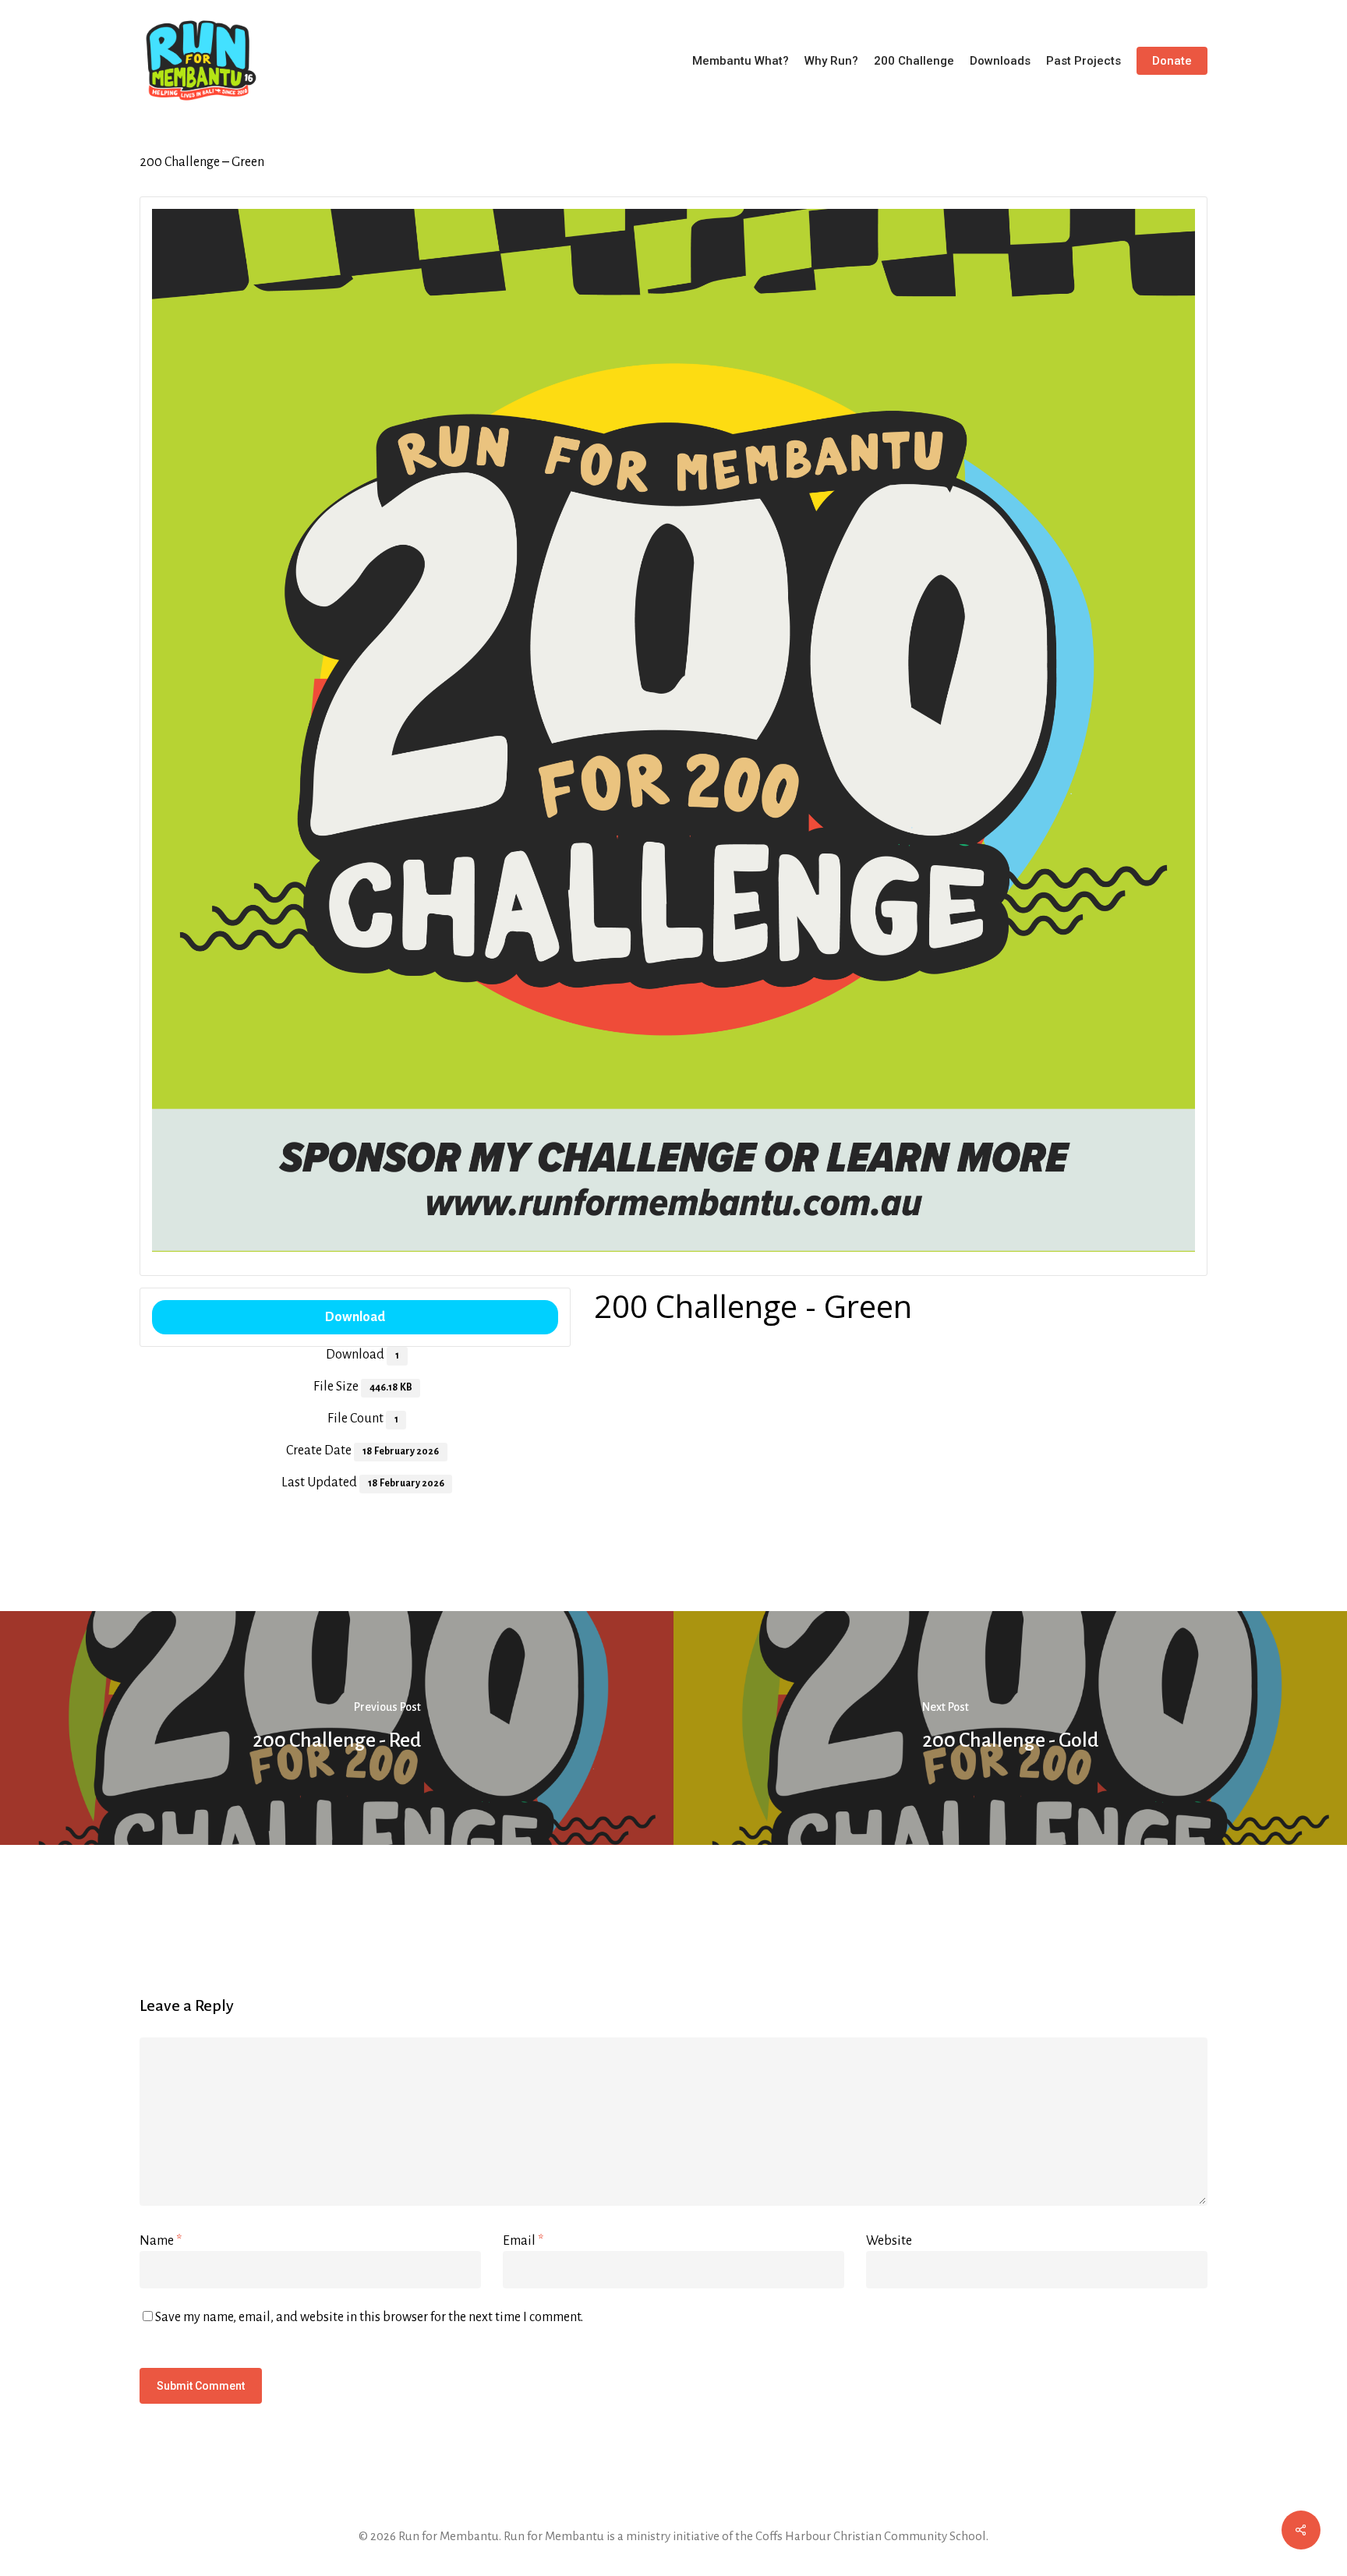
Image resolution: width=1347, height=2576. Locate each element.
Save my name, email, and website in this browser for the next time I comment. (369, 2317)
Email (523, 2241)
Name (161, 2241)
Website (889, 2241)
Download (355, 1317)
